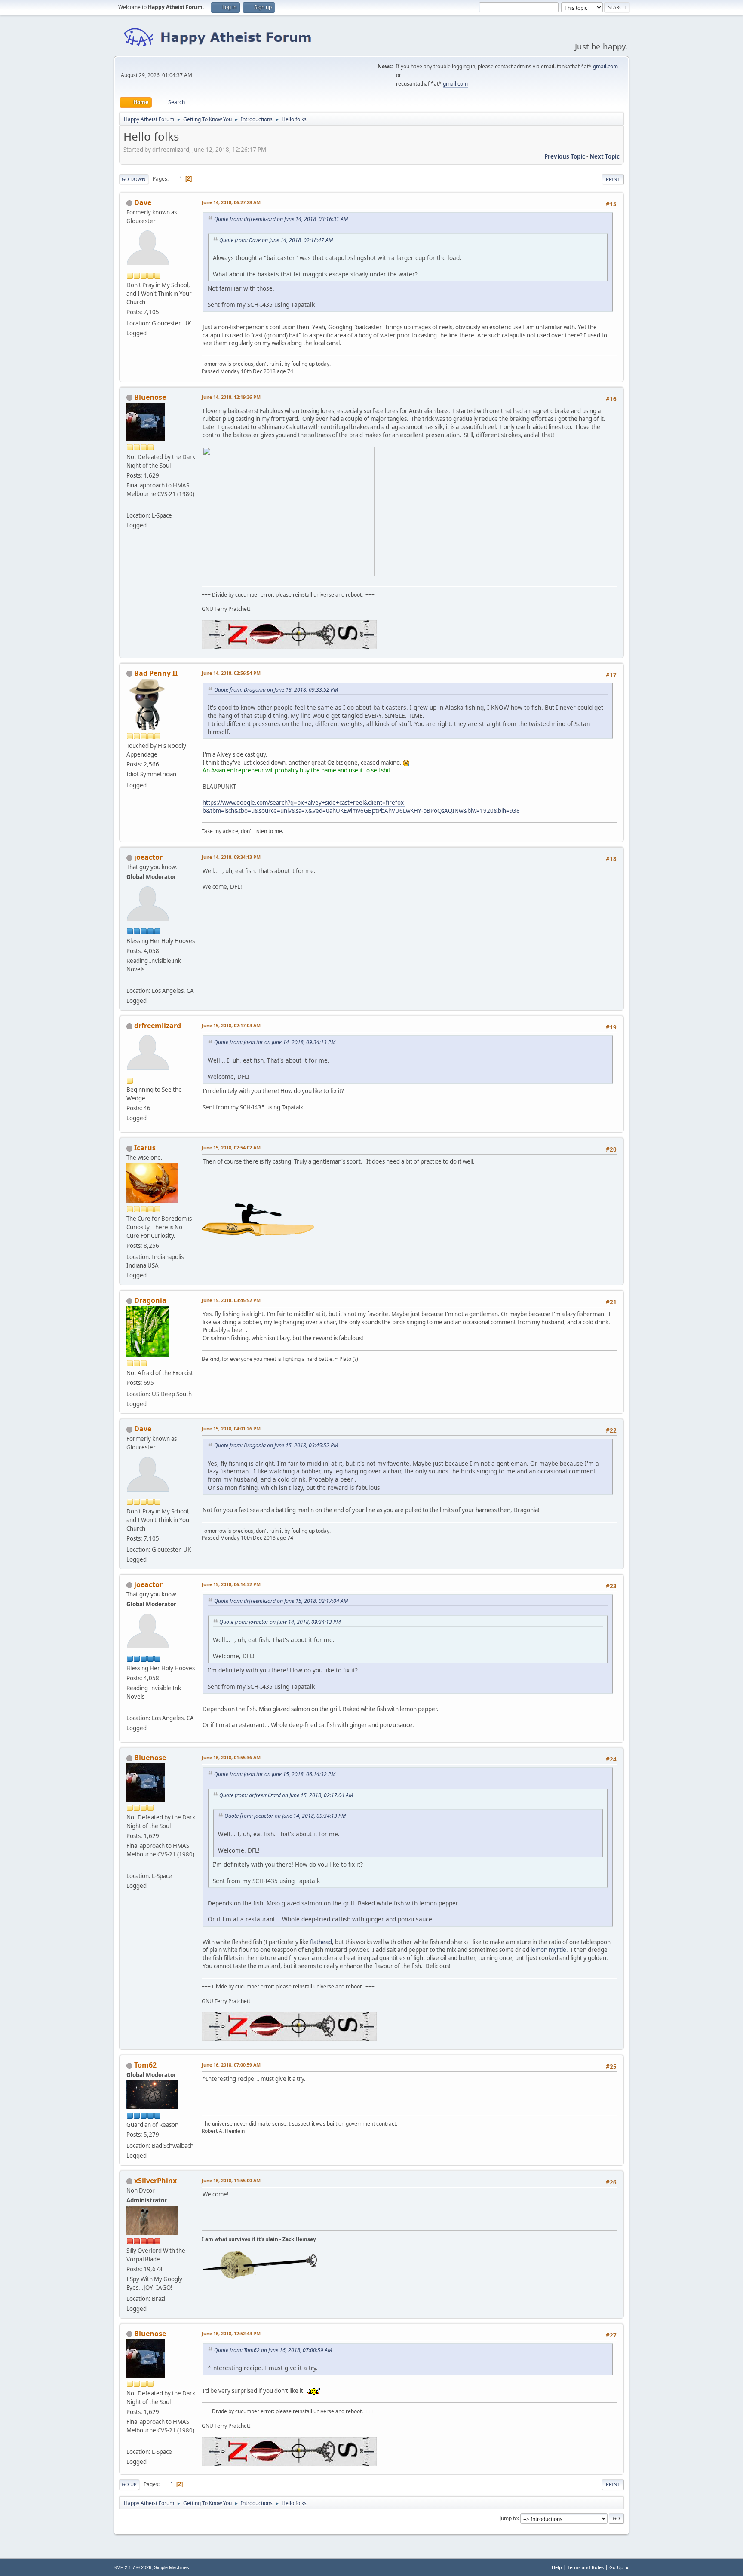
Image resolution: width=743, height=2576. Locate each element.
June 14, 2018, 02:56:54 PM (231, 673)
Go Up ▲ (619, 2567)
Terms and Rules (586, 2567)
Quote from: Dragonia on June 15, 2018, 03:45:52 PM (276, 1445)
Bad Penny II (156, 673)
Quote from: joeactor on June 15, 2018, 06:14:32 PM (275, 1774)
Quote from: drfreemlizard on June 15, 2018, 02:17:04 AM (281, 1601)
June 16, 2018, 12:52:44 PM (231, 2333)
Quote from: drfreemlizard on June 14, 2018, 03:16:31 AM (281, 219)
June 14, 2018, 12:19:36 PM (231, 397)
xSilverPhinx (155, 2181)
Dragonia (150, 1300)
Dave (143, 202)
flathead (321, 1942)
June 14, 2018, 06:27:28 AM (231, 202)
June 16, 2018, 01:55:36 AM (231, 1757)
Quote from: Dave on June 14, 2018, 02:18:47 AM (276, 240)
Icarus (145, 1148)
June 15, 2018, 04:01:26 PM (231, 1429)
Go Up (129, 2484)
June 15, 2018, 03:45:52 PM (231, 1300)
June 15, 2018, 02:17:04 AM (231, 1025)
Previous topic (565, 156)
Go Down (134, 179)
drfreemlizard (158, 1026)
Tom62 (145, 2065)
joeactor (148, 857)
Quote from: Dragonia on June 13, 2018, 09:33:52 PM (276, 690)
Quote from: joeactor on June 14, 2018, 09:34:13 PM (275, 1042)
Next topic (605, 156)
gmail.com (605, 66)
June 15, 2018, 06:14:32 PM (231, 1584)
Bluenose (150, 397)
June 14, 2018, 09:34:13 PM (231, 857)
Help (557, 2567)
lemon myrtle (548, 1950)
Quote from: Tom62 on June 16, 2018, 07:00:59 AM (273, 2350)
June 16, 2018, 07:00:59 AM (231, 2065)
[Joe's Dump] (130, 980)
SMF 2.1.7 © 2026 (132, 2567)
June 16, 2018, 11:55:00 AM (231, 2180)
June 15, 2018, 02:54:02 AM (231, 1147)
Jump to (509, 2518)
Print (613, 179)
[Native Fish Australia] (130, 505)
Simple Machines (172, 2567)
